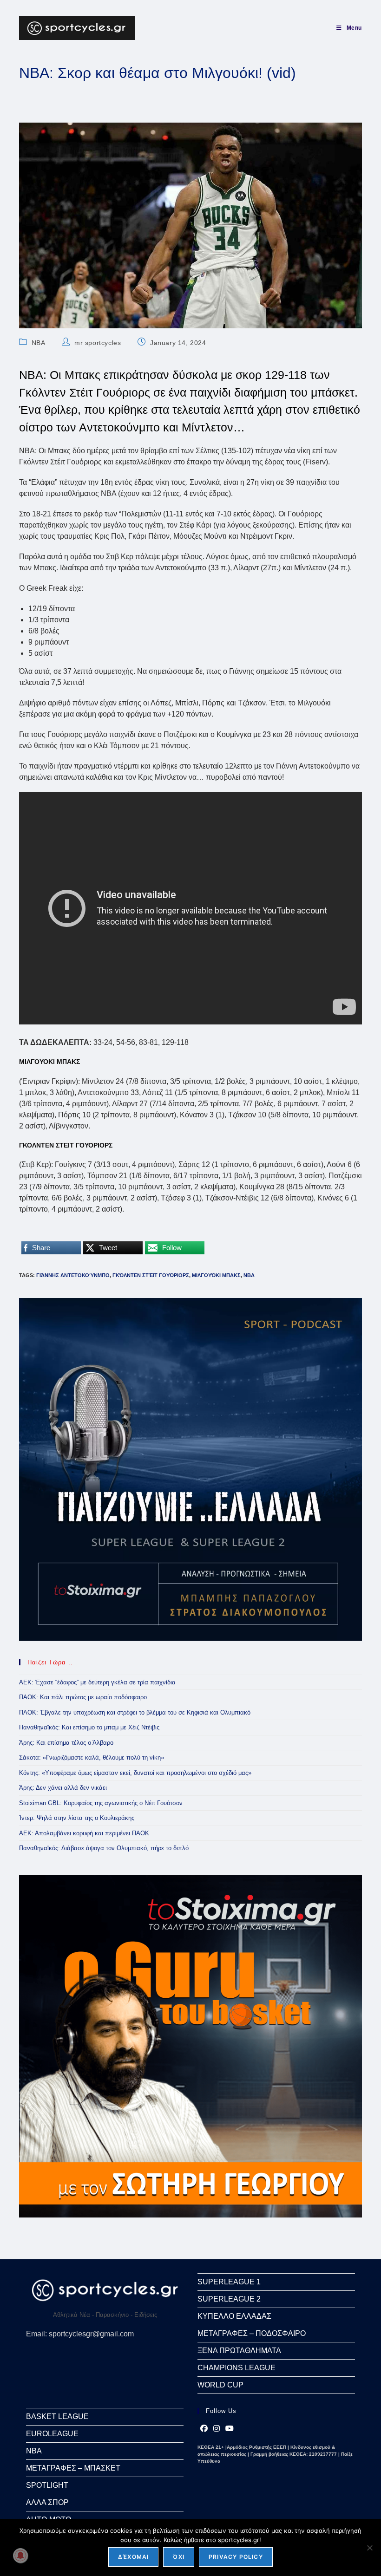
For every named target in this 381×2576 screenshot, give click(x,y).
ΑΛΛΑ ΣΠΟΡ (47, 2502)
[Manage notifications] (20, 2556)
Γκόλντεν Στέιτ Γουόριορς (151, 1275)
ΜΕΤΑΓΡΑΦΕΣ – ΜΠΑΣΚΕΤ (73, 2468)
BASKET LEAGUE (57, 2416)
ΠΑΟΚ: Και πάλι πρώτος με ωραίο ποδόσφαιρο (83, 1697)
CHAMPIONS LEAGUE (236, 2368)
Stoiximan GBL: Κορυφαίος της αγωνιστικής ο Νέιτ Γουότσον (101, 1803)
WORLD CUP (220, 2385)
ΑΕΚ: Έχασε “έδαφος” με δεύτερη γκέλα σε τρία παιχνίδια (97, 1682)
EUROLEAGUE (52, 2434)
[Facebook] (204, 2429)
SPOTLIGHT (47, 2485)
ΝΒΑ (249, 1275)
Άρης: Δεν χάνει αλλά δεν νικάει (63, 1788)
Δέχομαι (133, 2557)
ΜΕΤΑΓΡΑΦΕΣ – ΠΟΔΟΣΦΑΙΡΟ (252, 2333)
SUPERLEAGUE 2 (229, 2299)
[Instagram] (217, 2429)
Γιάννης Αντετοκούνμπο (73, 1275)
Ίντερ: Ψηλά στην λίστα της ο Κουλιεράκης (77, 1818)
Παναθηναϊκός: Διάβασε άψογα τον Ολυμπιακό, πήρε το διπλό (104, 1848)
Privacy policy (236, 2557)
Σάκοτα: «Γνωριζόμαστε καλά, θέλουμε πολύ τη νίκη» (92, 1758)
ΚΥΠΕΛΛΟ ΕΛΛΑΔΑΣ (234, 2316)
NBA (39, 343)
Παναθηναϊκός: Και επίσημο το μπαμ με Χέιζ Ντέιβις (89, 1727)
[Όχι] (369, 2548)
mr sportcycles (98, 343)
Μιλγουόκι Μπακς (216, 1275)
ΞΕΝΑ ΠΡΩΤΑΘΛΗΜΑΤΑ (239, 2351)
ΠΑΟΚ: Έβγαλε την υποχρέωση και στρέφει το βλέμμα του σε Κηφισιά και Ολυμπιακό (135, 1712)
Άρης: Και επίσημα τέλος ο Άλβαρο (66, 1743)
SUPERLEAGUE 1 (229, 2282)
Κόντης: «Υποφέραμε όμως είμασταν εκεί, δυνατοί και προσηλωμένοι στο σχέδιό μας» (135, 1773)
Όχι (179, 2557)
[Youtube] (230, 2429)
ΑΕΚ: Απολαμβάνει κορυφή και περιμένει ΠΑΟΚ (84, 1833)
